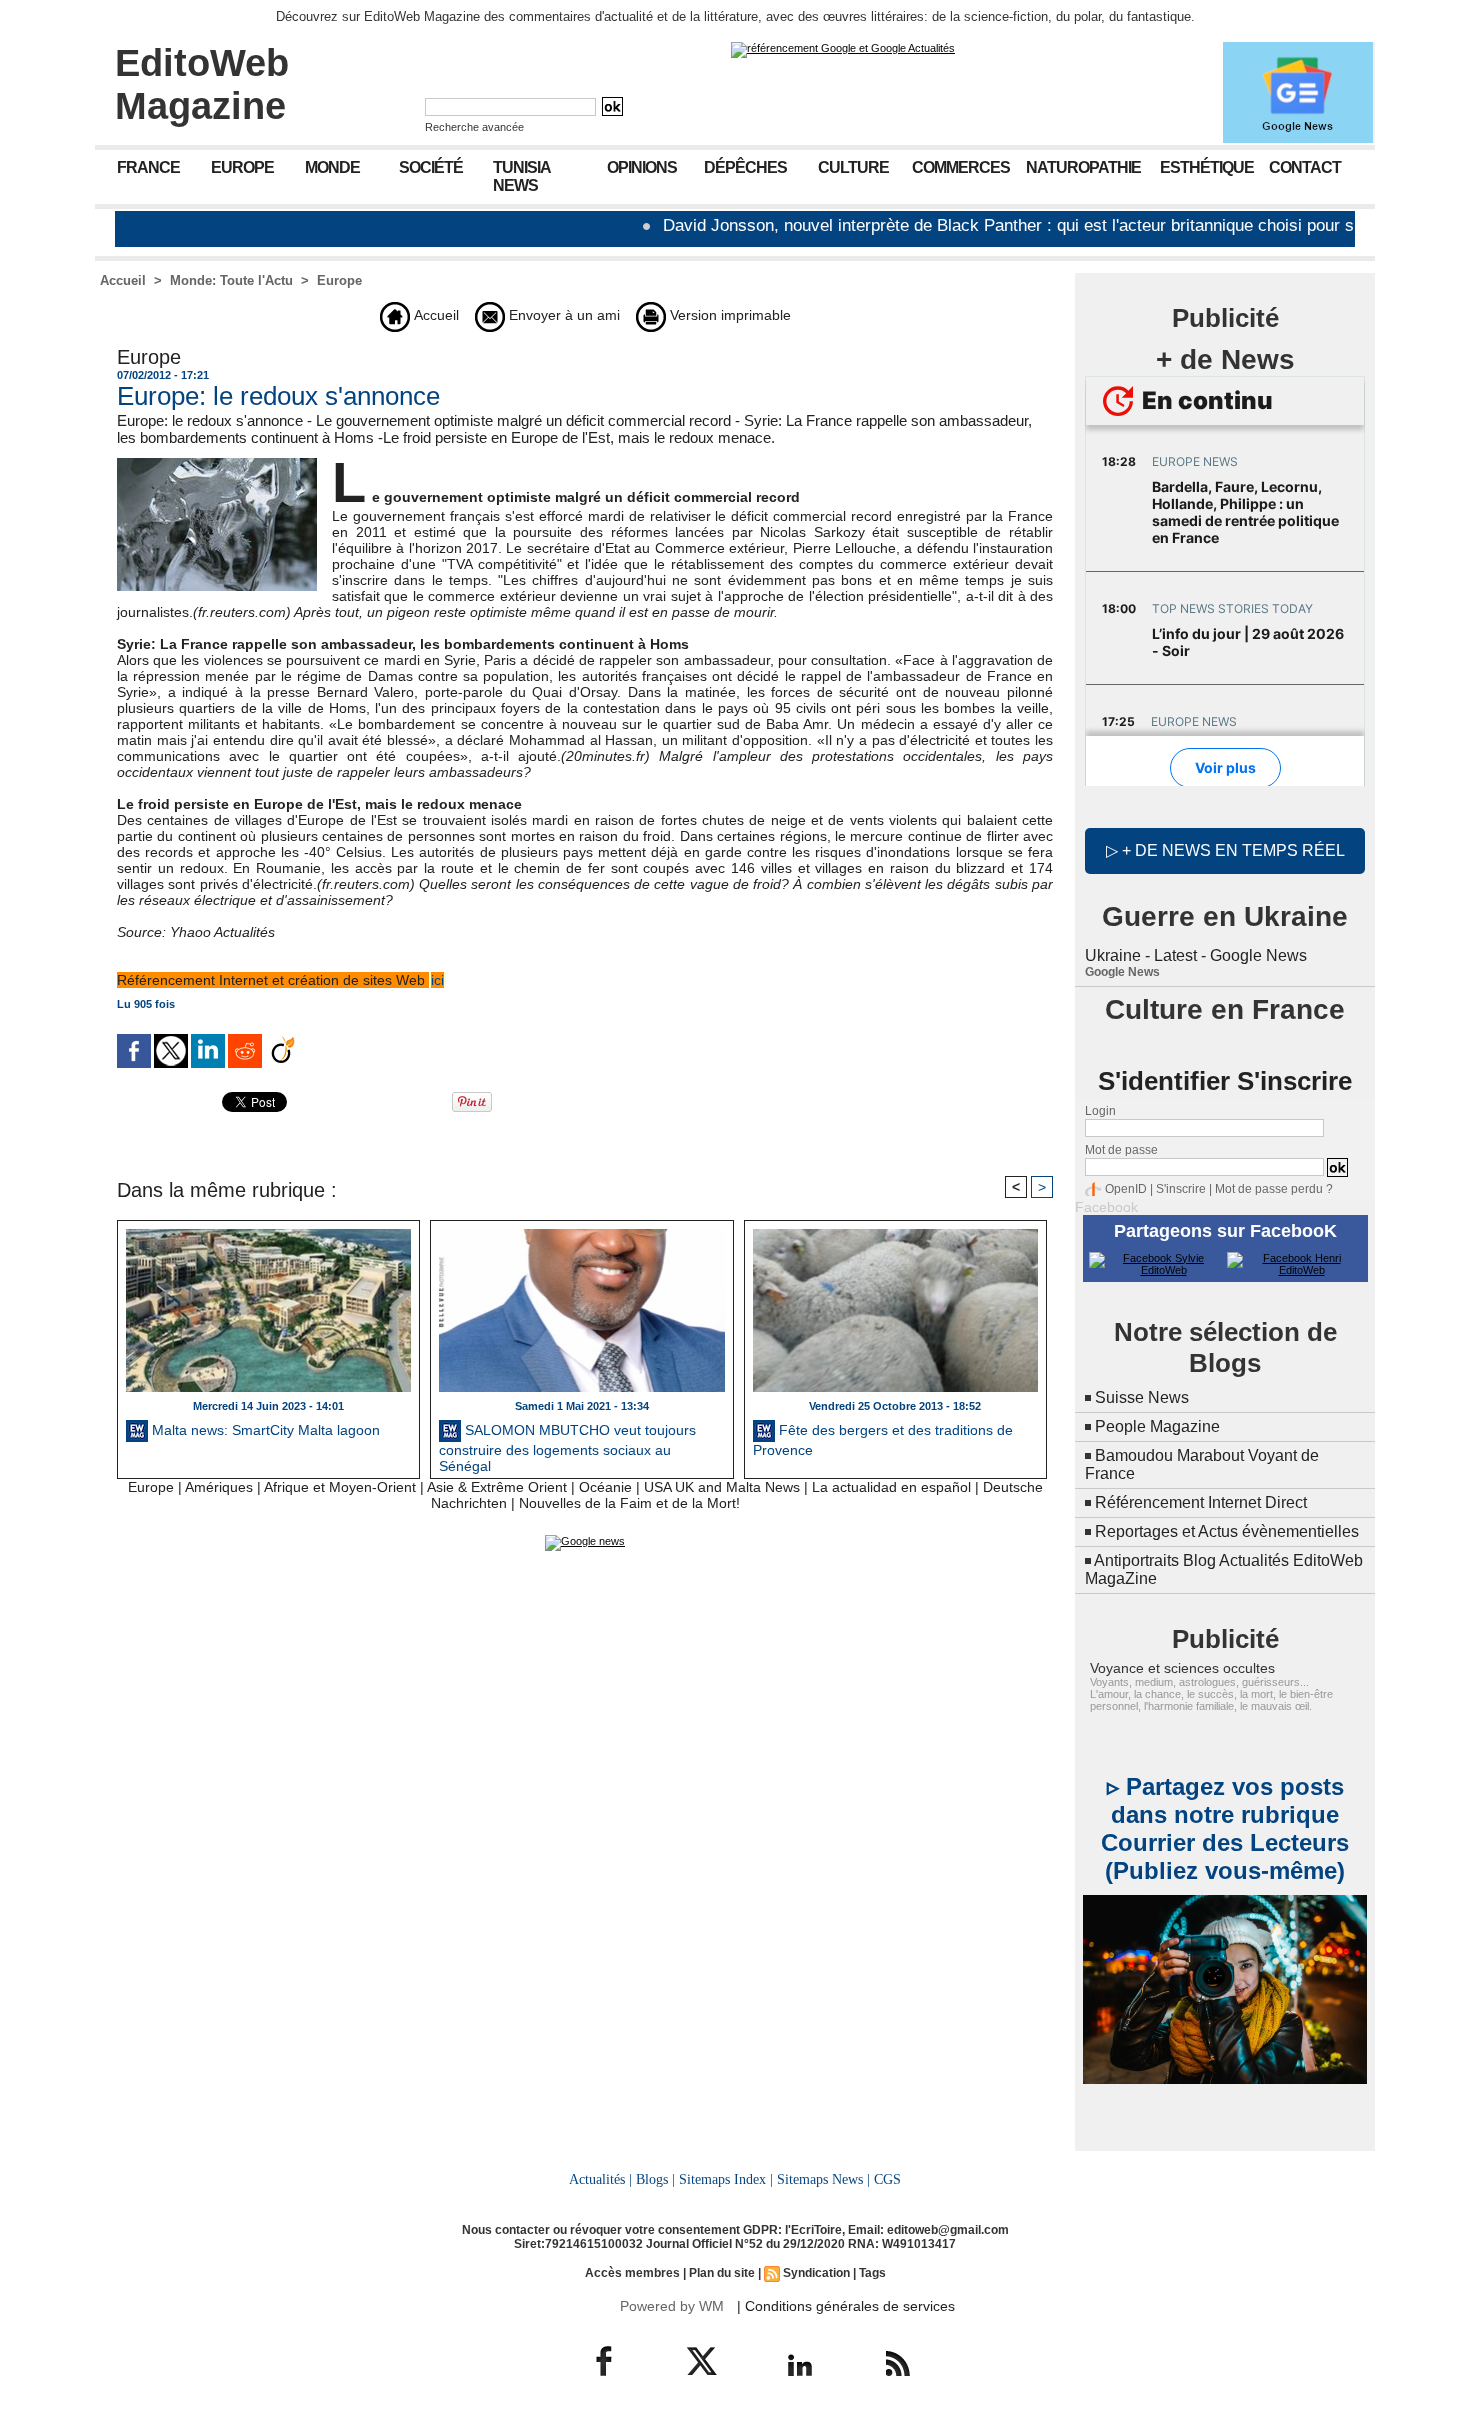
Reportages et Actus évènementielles (1227, 1531)
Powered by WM (672, 2306)
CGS (887, 2179)
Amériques (219, 1487)
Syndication (816, 2273)
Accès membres (632, 2273)
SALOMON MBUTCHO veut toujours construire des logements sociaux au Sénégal (567, 1446)
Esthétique (1207, 167)
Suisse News (1142, 1397)
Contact (1305, 167)
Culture (853, 167)
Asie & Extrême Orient (497, 1487)
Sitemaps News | (823, 2179)
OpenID (1126, 1189)
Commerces (961, 167)
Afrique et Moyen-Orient (340, 1487)
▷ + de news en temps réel (1225, 850)
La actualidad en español (891, 1487)
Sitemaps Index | (726, 2179)
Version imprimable (728, 315)
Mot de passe (1121, 1150)
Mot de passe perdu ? (1274, 1189)
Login (1100, 1111)
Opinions (642, 167)
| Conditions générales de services (846, 2306)
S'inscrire (1181, 1189)
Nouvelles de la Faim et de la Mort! (629, 1503)
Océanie (605, 1487)
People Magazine (1157, 1426)
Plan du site (722, 2273)
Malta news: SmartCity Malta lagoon (264, 1430)
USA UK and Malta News (722, 1487)
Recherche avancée (474, 127)
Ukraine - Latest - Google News (1196, 955)
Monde (332, 167)
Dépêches (745, 167)
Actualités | (600, 2179)
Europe (242, 167)
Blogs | (655, 2179)
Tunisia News (522, 176)
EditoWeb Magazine (202, 84)
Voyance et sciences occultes (1182, 1668)
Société (431, 167)
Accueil (123, 280)
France (148, 167)
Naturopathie (1083, 167)
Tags (872, 2273)
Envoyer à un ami (562, 315)
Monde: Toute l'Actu (231, 280)
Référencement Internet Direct (1201, 1502)
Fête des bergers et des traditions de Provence (883, 1440)
